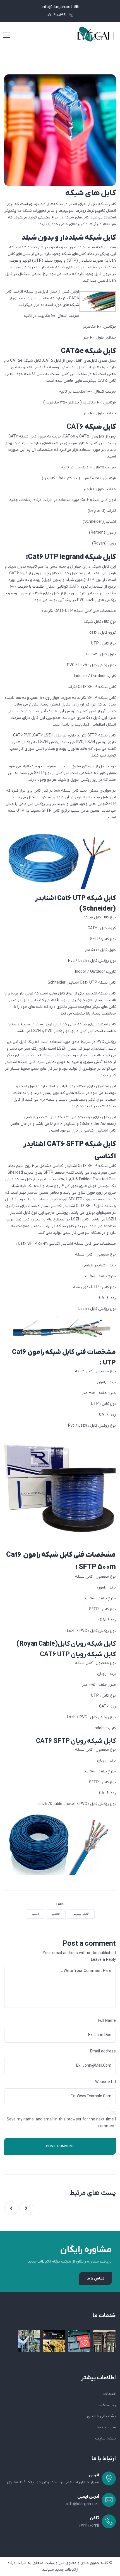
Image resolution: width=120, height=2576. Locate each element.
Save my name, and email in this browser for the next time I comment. (61, 2123)
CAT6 (75, 427)
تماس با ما (95, 2279)
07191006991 (89, 2526)
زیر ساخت (107, 2405)
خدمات (110, 2394)
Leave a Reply (103, 1960)
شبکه (75, 193)
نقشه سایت (105, 2438)
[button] (26, 2208)
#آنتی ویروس (81, 1914)
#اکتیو (56, 1914)
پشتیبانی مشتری (101, 2416)
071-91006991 (57, 15)
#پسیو (35, 1914)
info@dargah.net (57, 7)
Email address (103, 2051)
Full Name (107, 2021)
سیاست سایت (103, 2427)
